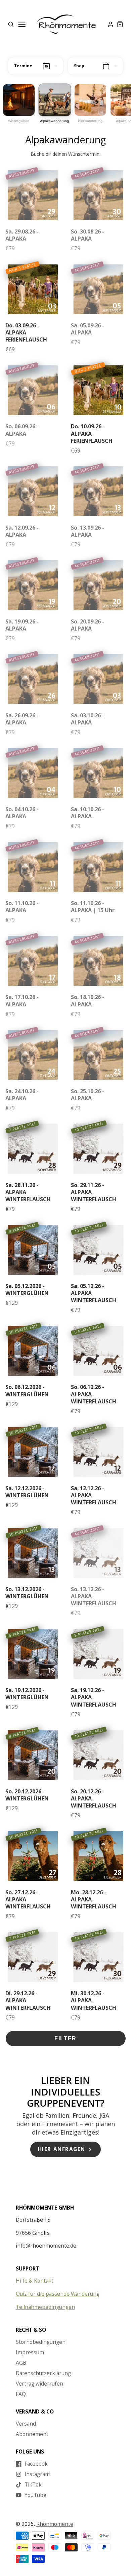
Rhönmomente (55, 2524)
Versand (26, 2424)
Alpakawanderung (54, 121)
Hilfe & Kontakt (35, 2281)
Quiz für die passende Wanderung (58, 2294)
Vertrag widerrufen (39, 2384)
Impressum (30, 2352)
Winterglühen (19, 121)
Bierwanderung (90, 121)
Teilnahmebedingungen (45, 2307)
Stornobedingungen (41, 2342)
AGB (21, 2363)
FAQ (21, 2394)
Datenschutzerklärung (43, 2373)
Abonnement (32, 2434)
